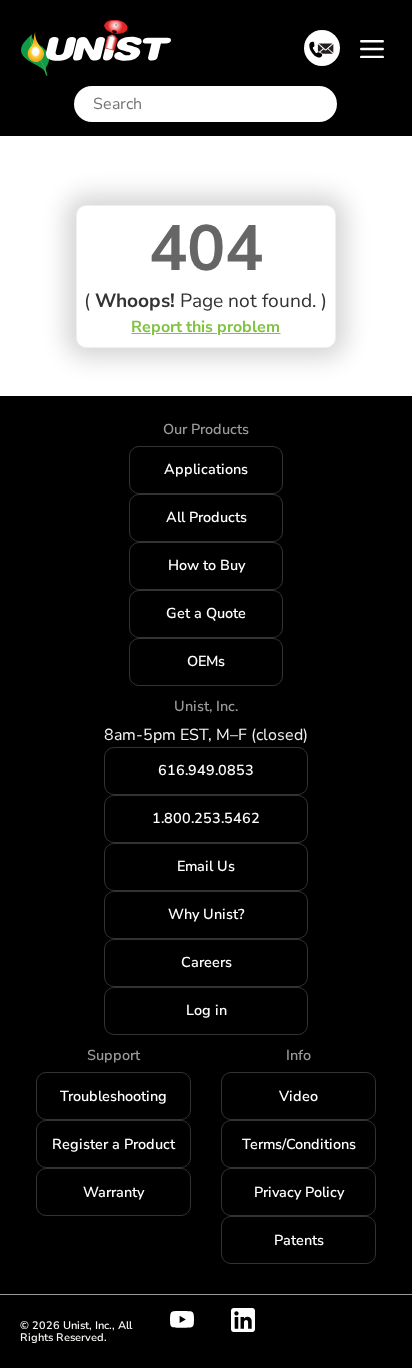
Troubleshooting (113, 1096)
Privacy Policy (299, 1192)
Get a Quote (206, 613)
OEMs (206, 661)
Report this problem (205, 327)
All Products (206, 517)
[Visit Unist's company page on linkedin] (255, 1320)
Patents (299, 1240)
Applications (206, 469)
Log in (206, 1010)
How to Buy (206, 565)
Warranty (113, 1192)
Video (298, 1096)
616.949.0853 (206, 770)
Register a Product (113, 1144)
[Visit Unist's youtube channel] (194, 1320)
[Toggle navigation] (372, 48)
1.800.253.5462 (206, 818)
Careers (206, 962)
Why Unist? (206, 914)
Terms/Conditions (299, 1144)
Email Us (206, 866)
